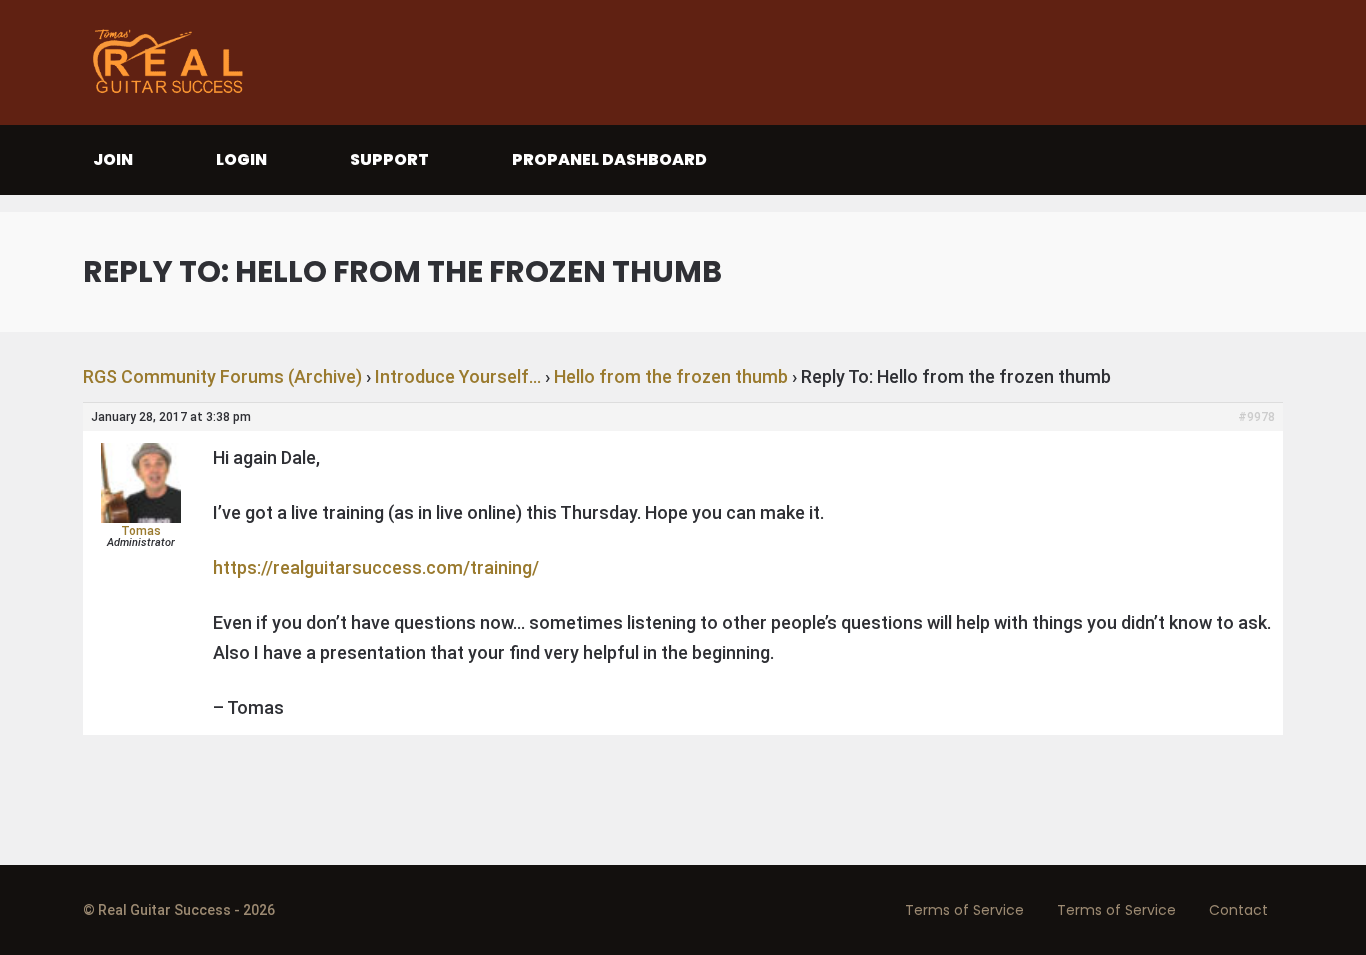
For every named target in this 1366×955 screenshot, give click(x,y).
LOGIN (241, 159)
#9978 (1256, 417)
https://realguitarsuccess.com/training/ (376, 567)
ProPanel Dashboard (609, 159)
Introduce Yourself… (458, 376)
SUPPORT (389, 159)
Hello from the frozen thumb (671, 376)
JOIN (113, 159)
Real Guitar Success (173, 62)
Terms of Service (964, 910)
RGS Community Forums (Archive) (222, 376)
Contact (1238, 910)
